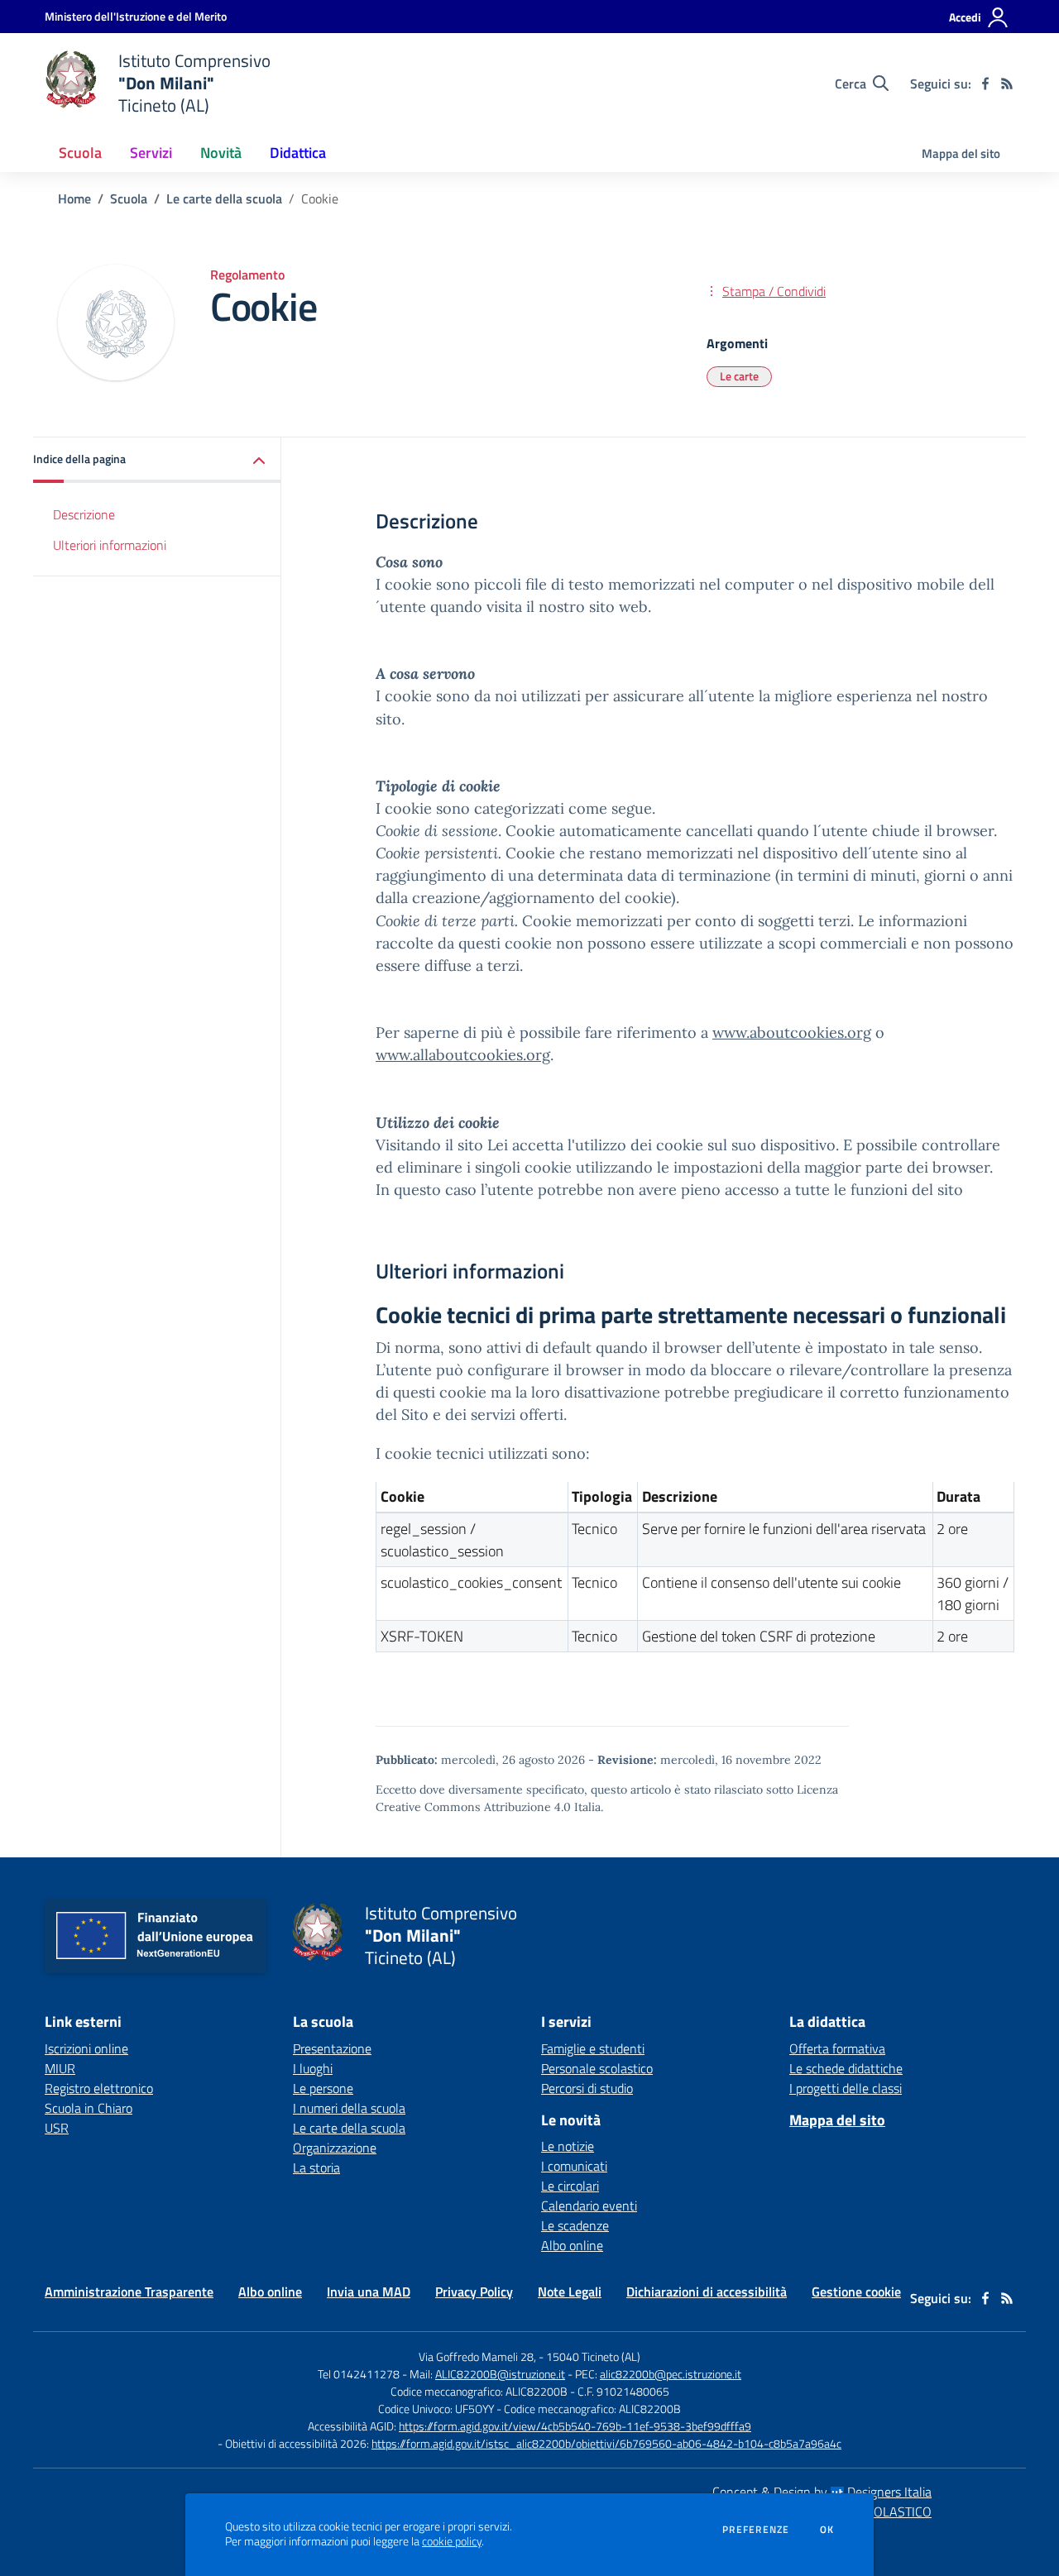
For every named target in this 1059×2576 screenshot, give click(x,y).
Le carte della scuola (224, 198)
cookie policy (452, 2541)
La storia (316, 2167)
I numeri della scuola (349, 2108)
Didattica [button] (298, 153)
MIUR (60, 2068)
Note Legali (570, 2292)
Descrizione (84, 514)
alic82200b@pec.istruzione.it (671, 2374)
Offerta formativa (837, 2048)
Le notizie (568, 2146)
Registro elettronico (99, 2088)
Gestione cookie (856, 2292)
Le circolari (570, 2186)
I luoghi (313, 2068)
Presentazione (332, 2048)
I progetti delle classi (846, 2088)
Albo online (572, 2245)
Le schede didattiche (846, 2068)
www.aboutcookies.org (792, 1032)
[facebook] (985, 84)
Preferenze (756, 2530)
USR (57, 2128)
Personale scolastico (597, 2068)
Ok (827, 2530)
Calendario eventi (589, 2206)
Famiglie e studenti (593, 2048)
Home (74, 198)
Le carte (739, 376)
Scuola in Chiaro (89, 2108)
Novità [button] (221, 153)
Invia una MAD (369, 2292)
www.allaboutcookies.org (463, 1055)
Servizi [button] (151, 153)
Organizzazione (335, 2148)
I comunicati (574, 2166)
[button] (157, 460)
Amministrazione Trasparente (129, 2292)
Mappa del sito (961, 153)
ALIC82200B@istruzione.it (500, 2374)
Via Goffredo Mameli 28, (477, 2356)
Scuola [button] (80, 153)
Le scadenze (575, 2225)
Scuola (129, 198)
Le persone (323, 2088)
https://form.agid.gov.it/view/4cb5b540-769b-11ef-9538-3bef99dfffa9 (575, 2426)
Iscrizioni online (86, 2048)
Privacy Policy (474, 2292)
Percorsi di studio (587, 2088)
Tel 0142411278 (359, 2374)
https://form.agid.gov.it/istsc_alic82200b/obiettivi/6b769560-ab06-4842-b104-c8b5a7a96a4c (606, 2443)
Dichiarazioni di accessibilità (707, 2292)
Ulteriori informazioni (110, 545)
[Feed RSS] (1007, 84)
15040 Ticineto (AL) (593, 2356)
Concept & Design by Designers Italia (822, 2492)
